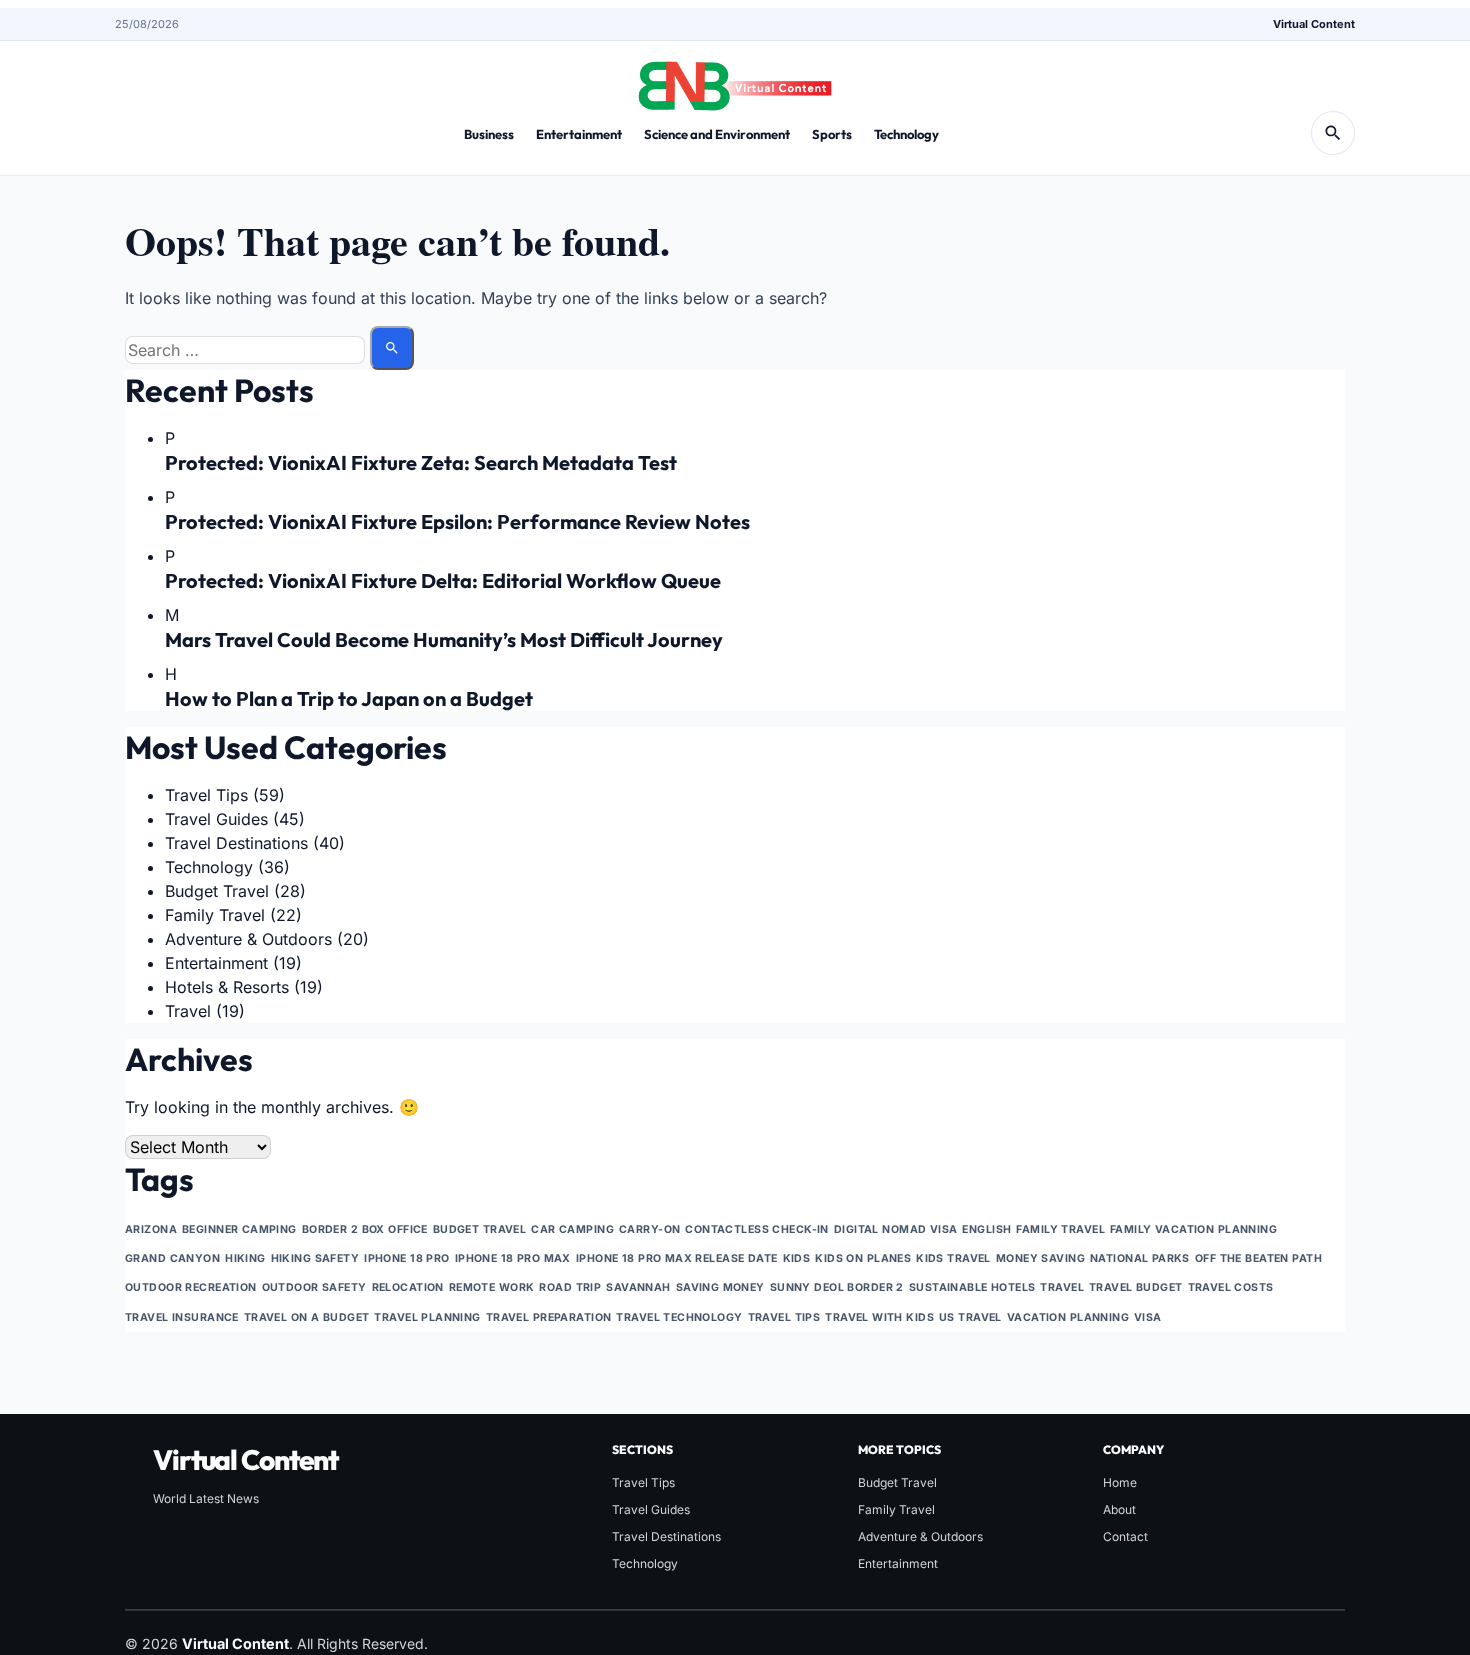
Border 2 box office (365, 1229)
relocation (408, 1287)
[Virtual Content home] (735, 80)
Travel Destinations (236, 843)
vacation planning (1068, 1317)
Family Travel (215, 915)
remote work (492, 1287)
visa (1148, 1317)
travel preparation (549, 1317)
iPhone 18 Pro (407, 1258)
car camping (572, 1229)
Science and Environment (717, 134)
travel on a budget (307, 1317)
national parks (1140, 1258)
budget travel (480, 1229)
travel (1062, 1287)
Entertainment (579, 134)
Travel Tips (206, 795)
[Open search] (1333, 133)
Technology (906, 134)
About (1119, 1509)
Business (489, 134)
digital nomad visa (896, 1229)
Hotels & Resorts (227, 987)
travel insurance (182, 1317)
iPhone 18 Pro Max (513, 1258)
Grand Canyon (172, 1258)
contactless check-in (756, 1229)
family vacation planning (1193, 1229)
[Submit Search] (392, 348)
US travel (970, 1317)
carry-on (649, 1229)
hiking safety (315, 1258)
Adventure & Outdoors (248, 939)
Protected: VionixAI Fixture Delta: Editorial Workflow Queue (443, 580)
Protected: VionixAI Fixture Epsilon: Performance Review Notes (457, 521)
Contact (1125, 1536)
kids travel (953, 1258)
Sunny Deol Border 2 (837, 1287)
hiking (245, 1258)
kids (797, 1258)
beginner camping (239, 1229)
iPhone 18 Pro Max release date (677, 1258)
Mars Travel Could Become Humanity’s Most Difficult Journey (444, 639)
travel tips (784, 1317)
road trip (570, 1287)
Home (1120, 1482)
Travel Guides (216, 819)
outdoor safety (314, 1287)
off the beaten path (1258, 1258)
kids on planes (863, 1258)
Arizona (151, 1229)
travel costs (1231, 1287)
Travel (188, 1011)
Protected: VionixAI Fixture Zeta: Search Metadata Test (421, 462)
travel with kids (879, 1317)
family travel (1060, 1229)
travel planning (427, 1317)
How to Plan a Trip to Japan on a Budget (349, 698)
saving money (720, 1287)
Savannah (638, 1287)
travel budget (1136, 1287)
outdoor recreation (191, 1287)
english (986, 1229)
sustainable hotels (972, 1287)
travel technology (679, 1317)
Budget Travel (217, 891)
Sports (832, 134)
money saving (1040, 1258)
